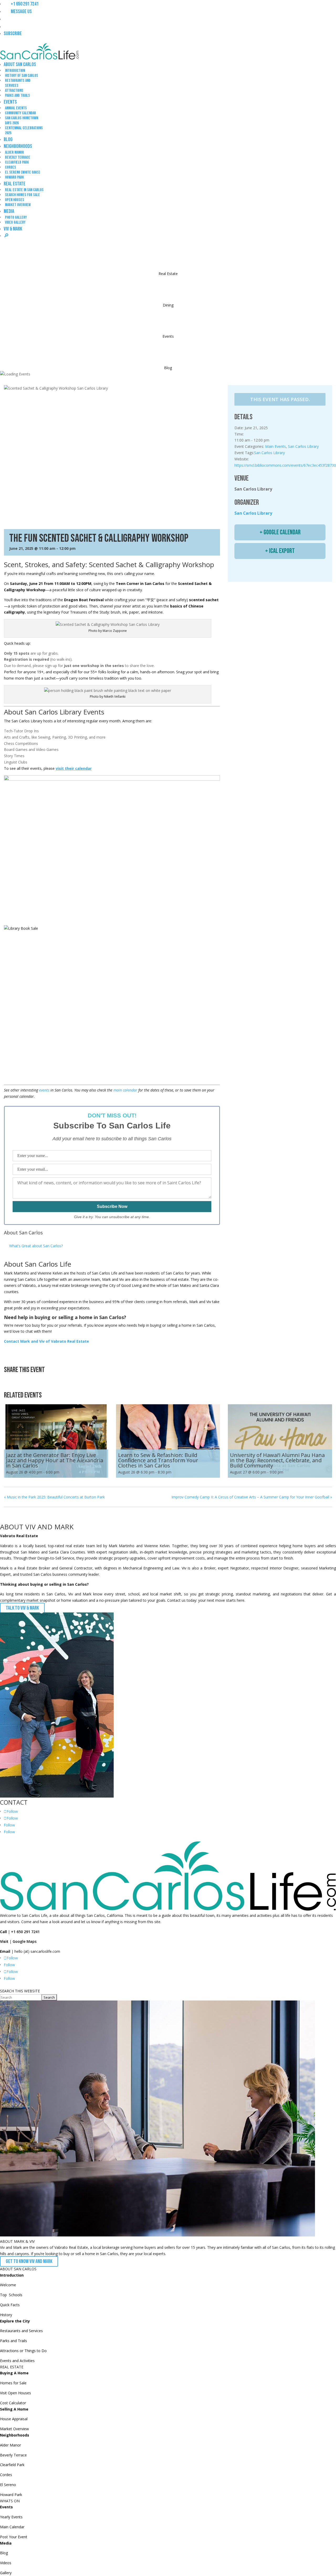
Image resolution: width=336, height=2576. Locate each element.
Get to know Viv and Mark (29, 2261)
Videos (6, 2563)
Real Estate (15, 184)
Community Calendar (20, 113)
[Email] (35, 1381)
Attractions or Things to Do (23, 2351)
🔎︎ (6, 236)
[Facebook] (10, 1381)
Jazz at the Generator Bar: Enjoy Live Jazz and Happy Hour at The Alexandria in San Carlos (55, 1460)
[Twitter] (22, 1381)
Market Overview (18, 205)
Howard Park (14, 177)
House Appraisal (14, 2419)
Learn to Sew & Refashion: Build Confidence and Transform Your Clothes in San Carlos (158, 1460)
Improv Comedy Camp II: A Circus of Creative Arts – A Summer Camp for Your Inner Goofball (252, 1497)
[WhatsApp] (48, 1381)
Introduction (15, 71)
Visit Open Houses (15, 2393)
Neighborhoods (18, 146)
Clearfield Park (17, 162)
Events (10, 102)
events (44, 1090)
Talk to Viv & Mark (22, 1608)
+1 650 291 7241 (24, 4)
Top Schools (11, 2295)
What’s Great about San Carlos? (36, 1246)
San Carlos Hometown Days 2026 (22, 121)
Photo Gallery (16, 217)
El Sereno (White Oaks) (23, 172)
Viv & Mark (13, 229)
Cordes (10, 167)
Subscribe (13, 34)
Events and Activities (17, 2361)
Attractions (14, 91)
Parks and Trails (17, 96)
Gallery (6, 2573)
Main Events (275, 446)
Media (9, 211)
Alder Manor (14, 152)
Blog (8, 139)
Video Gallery (15, 222)
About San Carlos (20, 64)
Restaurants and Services (18, 83)
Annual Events (16, 108)
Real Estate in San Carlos (24, 190)
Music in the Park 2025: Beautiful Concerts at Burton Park (54, 1497)
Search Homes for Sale (22, 195)
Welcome (8, 2285)
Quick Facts (10, 2305)
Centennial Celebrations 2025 (24, 131)
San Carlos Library (303, 446)
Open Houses (15, 200)
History (6, 2315)
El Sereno (8, 2485)
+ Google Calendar (280, 532)
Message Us (20, 12)
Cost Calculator (13, 2403)
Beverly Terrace (18, 157)
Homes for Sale (13, 2383)
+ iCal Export (280, 551)
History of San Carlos (22, 76)
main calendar (125, 1090)
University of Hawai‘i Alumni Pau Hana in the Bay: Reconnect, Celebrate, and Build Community (277, 1460)
